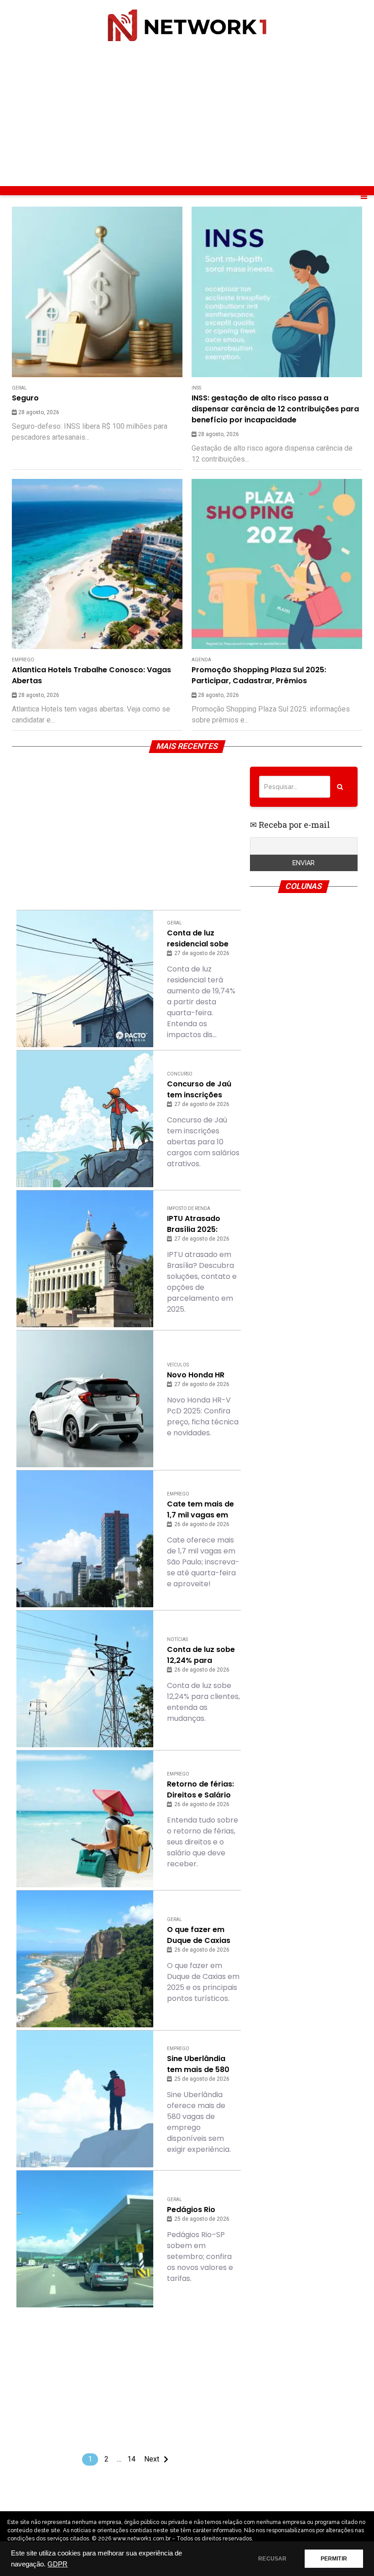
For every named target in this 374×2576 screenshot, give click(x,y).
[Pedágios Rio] (85, 2239)
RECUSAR (272, 2559)
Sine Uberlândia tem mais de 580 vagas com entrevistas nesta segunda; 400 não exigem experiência (204, 2064)
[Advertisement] (187, 114)
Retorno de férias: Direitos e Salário (200, 1789)
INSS (196, 388)
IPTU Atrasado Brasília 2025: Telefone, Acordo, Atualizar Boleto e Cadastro (200, 1224)
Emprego (23, 660)
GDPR (57, 2564)
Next (152, 2459)
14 (131, 2459)
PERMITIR (334, 2559)
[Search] (340, 787)
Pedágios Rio (191, 2210)
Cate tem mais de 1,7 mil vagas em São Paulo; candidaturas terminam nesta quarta (200, 1510)
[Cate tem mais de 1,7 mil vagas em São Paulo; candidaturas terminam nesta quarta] (85, 1539)
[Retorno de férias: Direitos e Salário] (85, 1819)
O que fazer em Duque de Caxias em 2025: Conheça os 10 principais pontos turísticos (202, 1935)
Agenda (201, 660)
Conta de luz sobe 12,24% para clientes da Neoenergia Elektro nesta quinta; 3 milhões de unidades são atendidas (202, 1655)
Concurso (180, 1074)
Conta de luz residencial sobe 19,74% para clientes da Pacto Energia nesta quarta (200, 939)
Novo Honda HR (196, 1375)
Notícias (177, 1639)
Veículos (178, 1365)
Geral (19, 388)
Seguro (25, 398)
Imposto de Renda (189, 1208)
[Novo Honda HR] (85, 1399)
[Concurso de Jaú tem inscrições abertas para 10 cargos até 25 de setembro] (85, 1119)
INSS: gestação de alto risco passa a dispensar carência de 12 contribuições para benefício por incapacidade (275, 409)
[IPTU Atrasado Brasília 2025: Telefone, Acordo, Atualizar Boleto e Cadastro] (85, 1259)
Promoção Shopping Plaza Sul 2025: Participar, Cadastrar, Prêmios (259, 675)
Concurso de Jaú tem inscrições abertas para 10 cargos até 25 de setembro (199, 1090)
